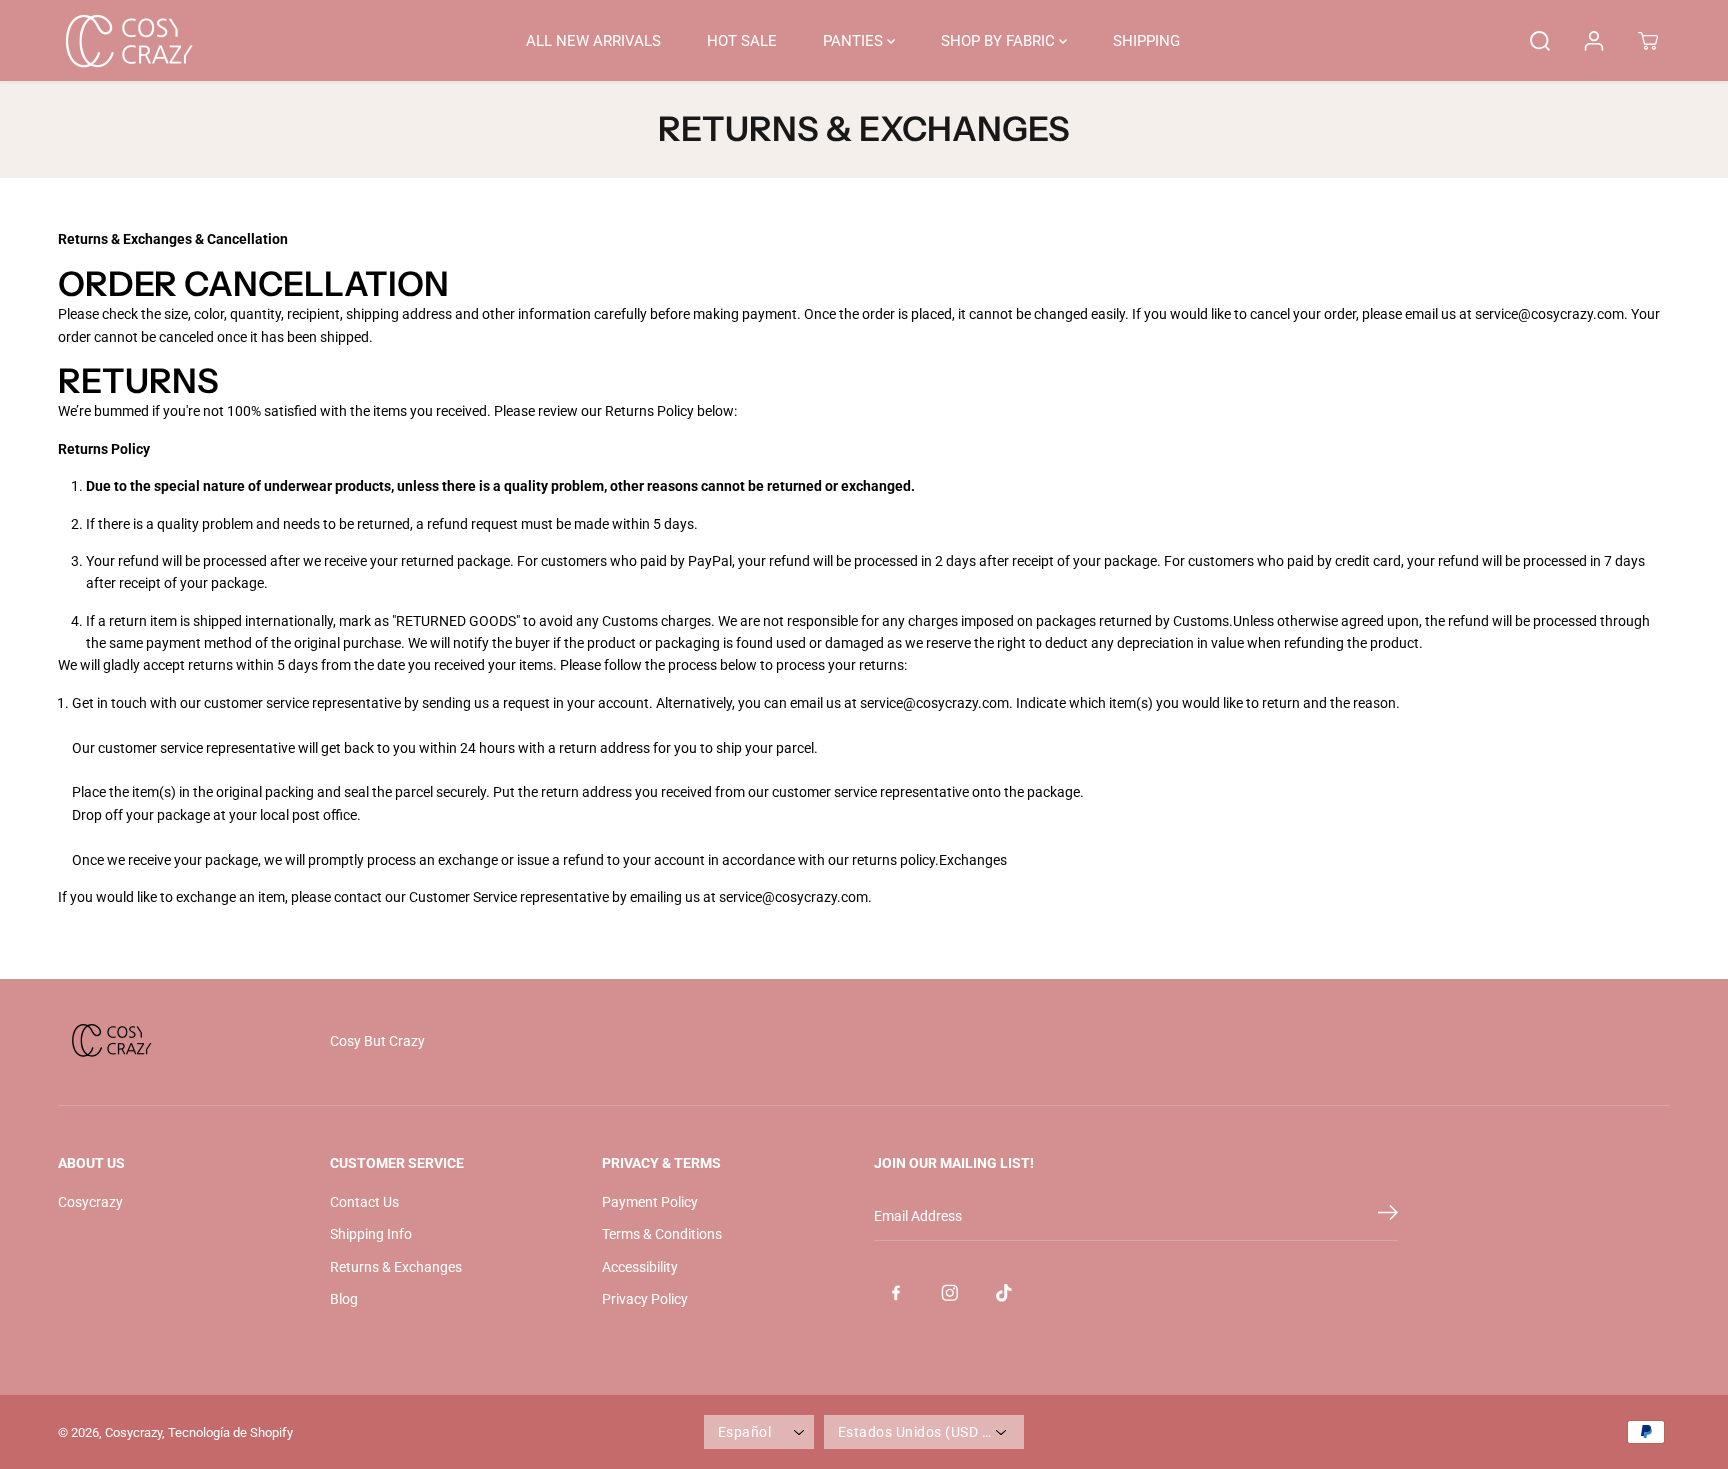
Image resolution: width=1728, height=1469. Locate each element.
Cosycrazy (90, 1202)
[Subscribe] (1388, 1216)
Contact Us (364, 1202)
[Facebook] (896, 1293)
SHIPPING (1146, 41)
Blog (344, 1299)
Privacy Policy (645, 1299)
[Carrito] (1648, 41)
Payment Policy (650, 1202)
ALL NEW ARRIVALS (593, 41)
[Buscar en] (1540, 41)
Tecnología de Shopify (230, 1432)
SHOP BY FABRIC (1000, 41)
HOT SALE (742, 41)
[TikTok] (1004, 1293)
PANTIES (855, 41)
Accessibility (640, 1267)
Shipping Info (371, 1234)
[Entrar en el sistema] (1594, 41)
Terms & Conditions (662, 1234)
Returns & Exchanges (396, 1267)
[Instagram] (950, 1293)
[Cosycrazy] (128, 40)
